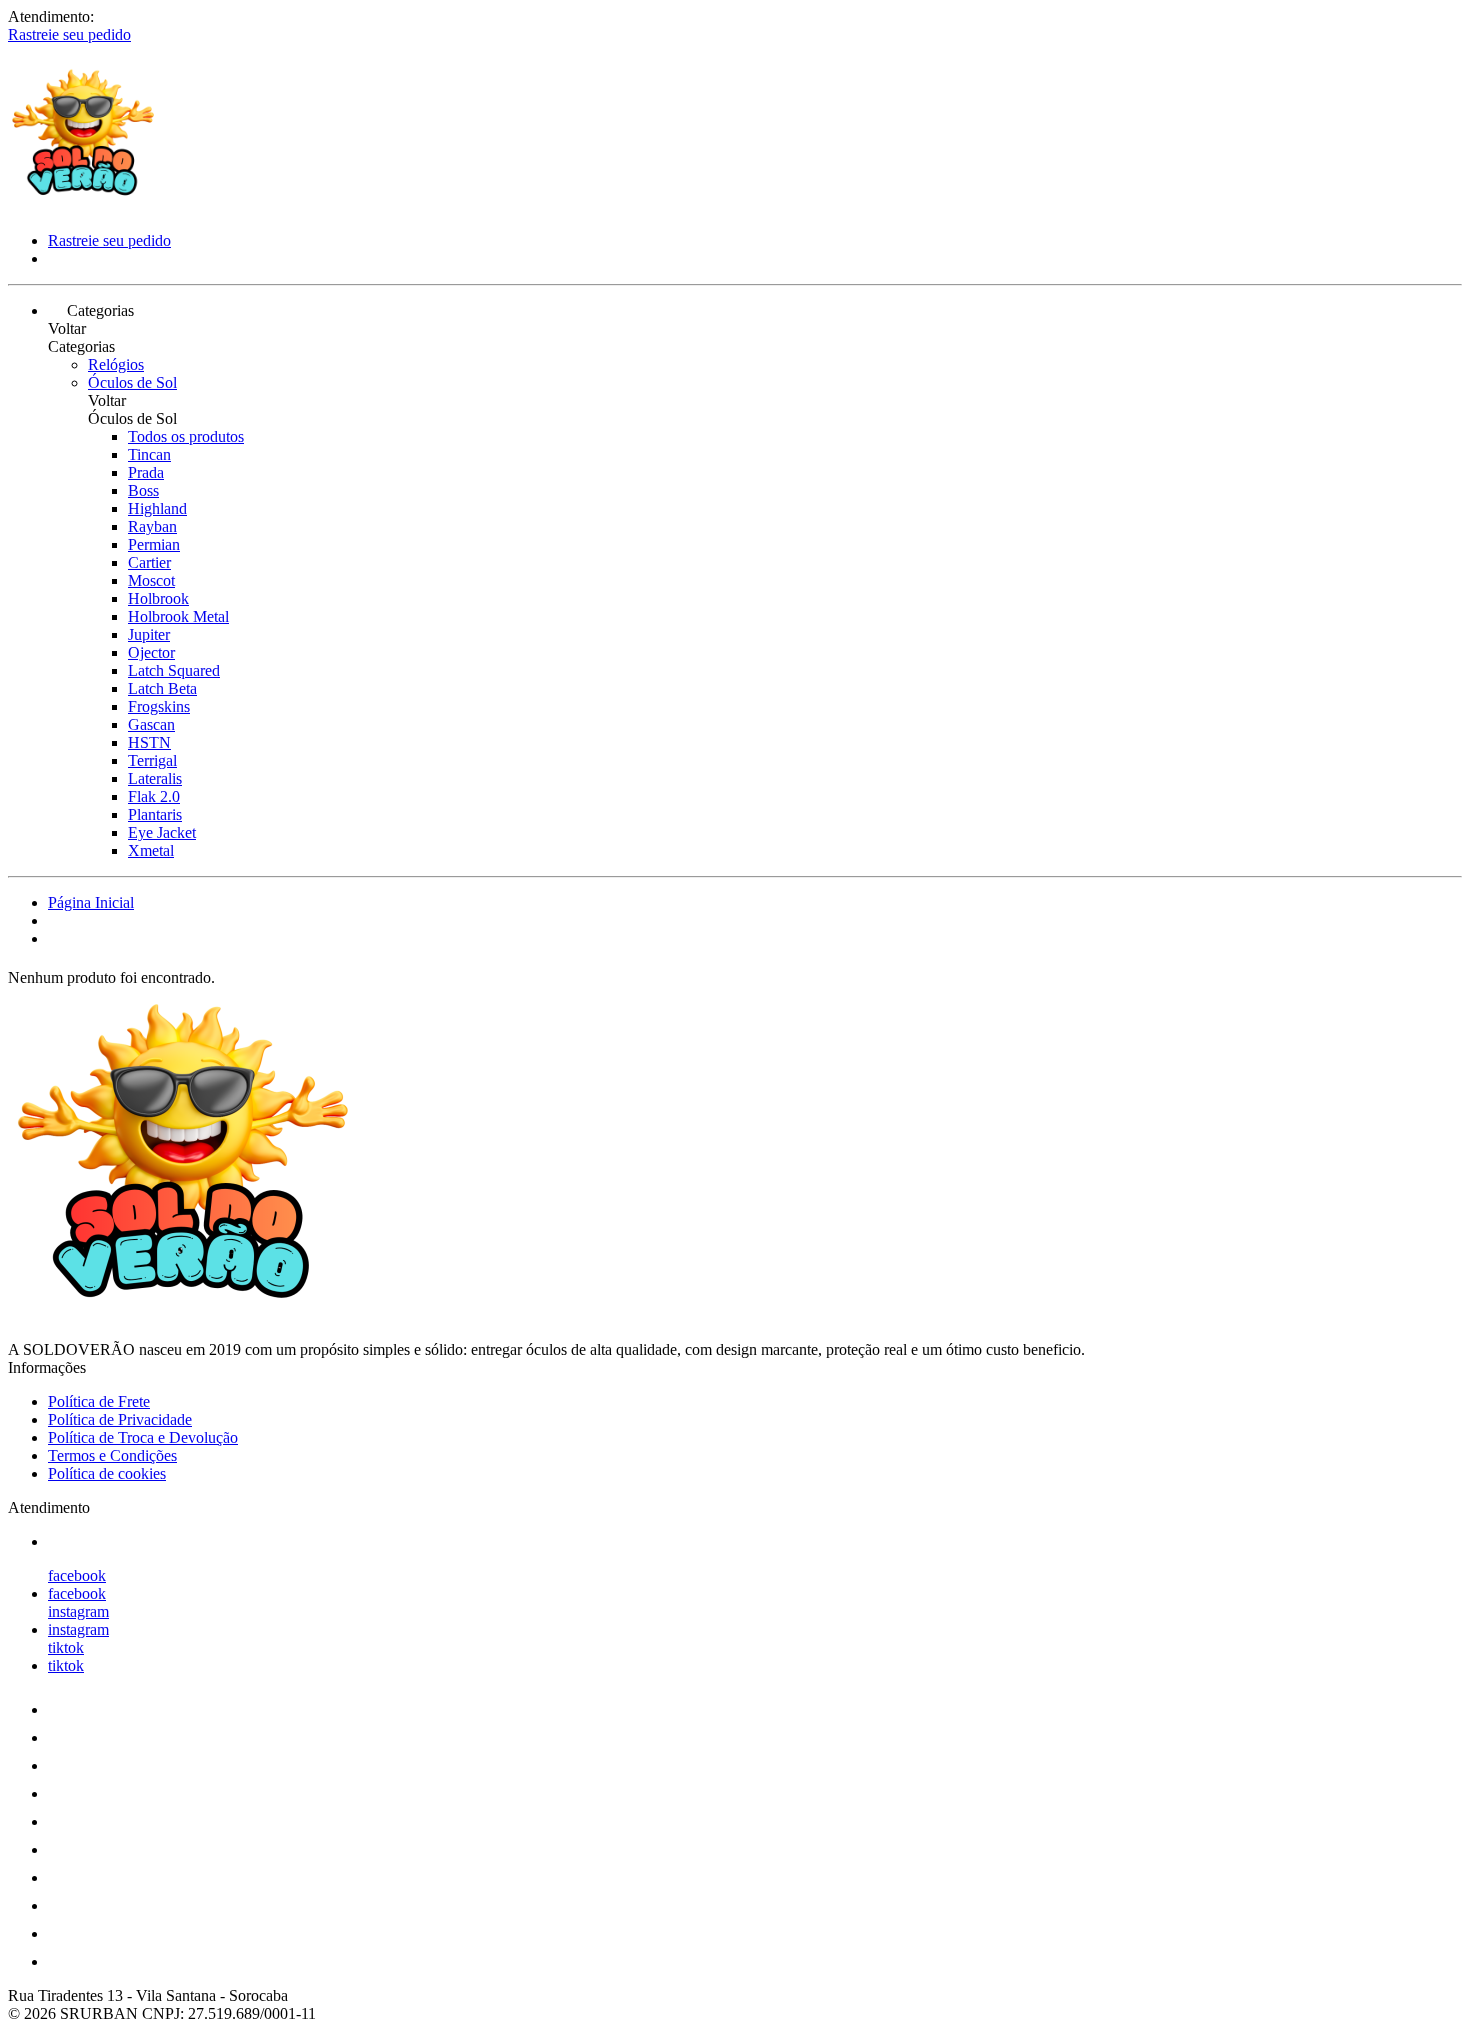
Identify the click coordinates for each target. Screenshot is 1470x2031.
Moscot (151, 580)
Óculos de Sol (132, 382)
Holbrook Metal (178, 616)
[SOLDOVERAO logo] (83, 206)
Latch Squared (174, 670)
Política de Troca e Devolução (143, 1437)
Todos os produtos (186, 436)
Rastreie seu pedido (69, 34)
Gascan (151, 724)
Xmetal (151, 850)
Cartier (149, 562)
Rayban (152, 526)
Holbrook (158, 598)
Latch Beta (162, 688)
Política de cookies (107, 1473)
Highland (157, 508)
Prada (146, 472)
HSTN (149, 742)
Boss (143, 490)
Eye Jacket (162, 832)
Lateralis (155, 778)
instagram (78, 1611)
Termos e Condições (112, 1455)
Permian (154, 544)
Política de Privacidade (120, 1419)
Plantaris (155, 814)
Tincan (149, 454)
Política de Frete (99, 1401)
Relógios (116, 364)
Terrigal (152, 760)
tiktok (66, 1647)
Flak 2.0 (154, 796)
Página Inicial (91, 902)
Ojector (151, 652)
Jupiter (149, 634)
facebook (77, 1575)
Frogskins (159, 706)
